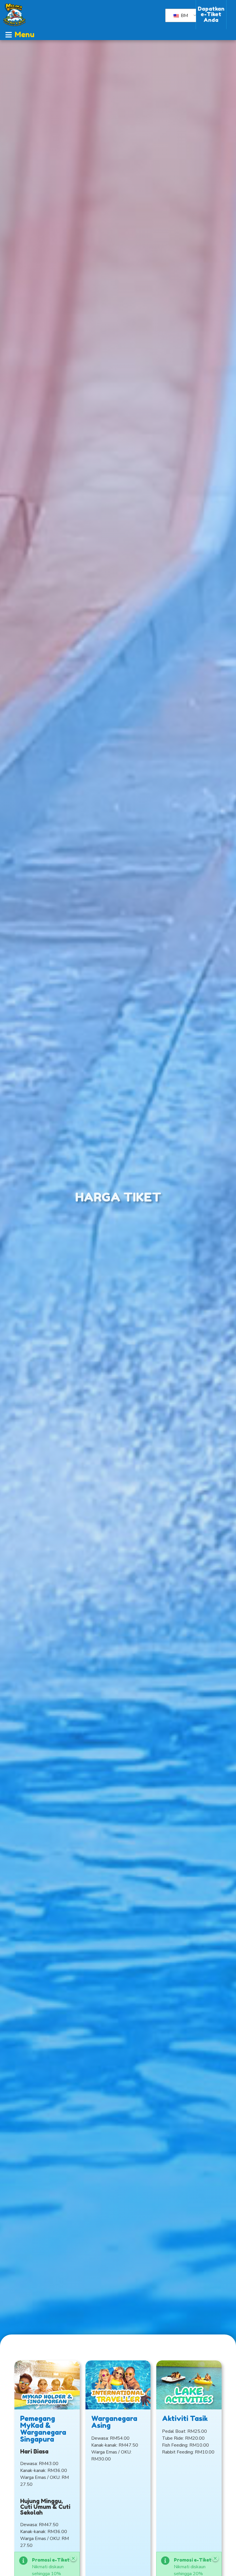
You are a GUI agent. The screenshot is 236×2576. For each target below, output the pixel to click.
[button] (20, 35)
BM (184, 16)
